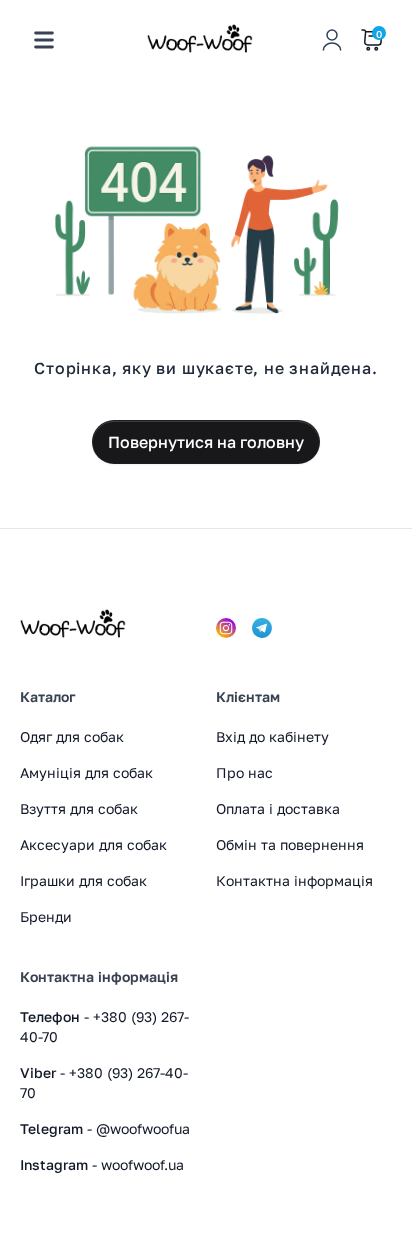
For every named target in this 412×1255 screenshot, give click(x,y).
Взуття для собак (79, 808)
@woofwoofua (141, 1128)
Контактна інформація (294, 880)
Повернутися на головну (206, 442)
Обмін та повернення (290, 844)
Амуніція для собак (86, 772)
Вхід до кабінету (272, 736)
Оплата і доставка (278, 808)
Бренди (46, 916)
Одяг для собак (72, 736)
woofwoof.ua (140, 1164)
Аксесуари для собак (93, 844)
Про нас (244, 772)
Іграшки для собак (83, 880)
